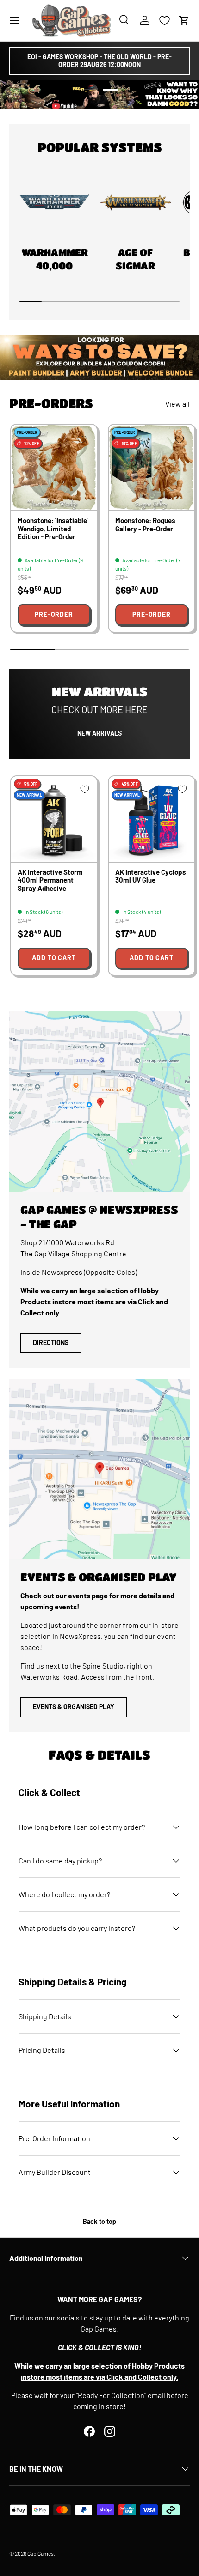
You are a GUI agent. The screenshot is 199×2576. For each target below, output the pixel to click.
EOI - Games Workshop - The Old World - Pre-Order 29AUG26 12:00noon (99, 61)
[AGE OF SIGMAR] (135, 203)
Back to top (99, 2221)
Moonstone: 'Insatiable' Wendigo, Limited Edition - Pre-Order (53, 528)
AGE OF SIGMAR (135, 259)
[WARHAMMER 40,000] (54, 203)
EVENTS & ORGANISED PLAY (74, 1707)
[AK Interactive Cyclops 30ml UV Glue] (152, 819)
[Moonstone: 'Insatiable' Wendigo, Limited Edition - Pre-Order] (54, 467)
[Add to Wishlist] (82, 439)
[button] (184, 20)
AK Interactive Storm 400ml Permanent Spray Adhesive (50, 880)
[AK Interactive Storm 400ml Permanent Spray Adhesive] (54, 819)
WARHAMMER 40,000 (55, 259)
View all (177, 404)
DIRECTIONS (51, 1343)
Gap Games (40, 2553)
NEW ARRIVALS (99, 733)
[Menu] (15, 20)
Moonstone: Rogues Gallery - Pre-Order (145, 524)
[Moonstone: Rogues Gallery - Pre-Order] (152, 467)
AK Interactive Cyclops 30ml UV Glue (151, 876)
